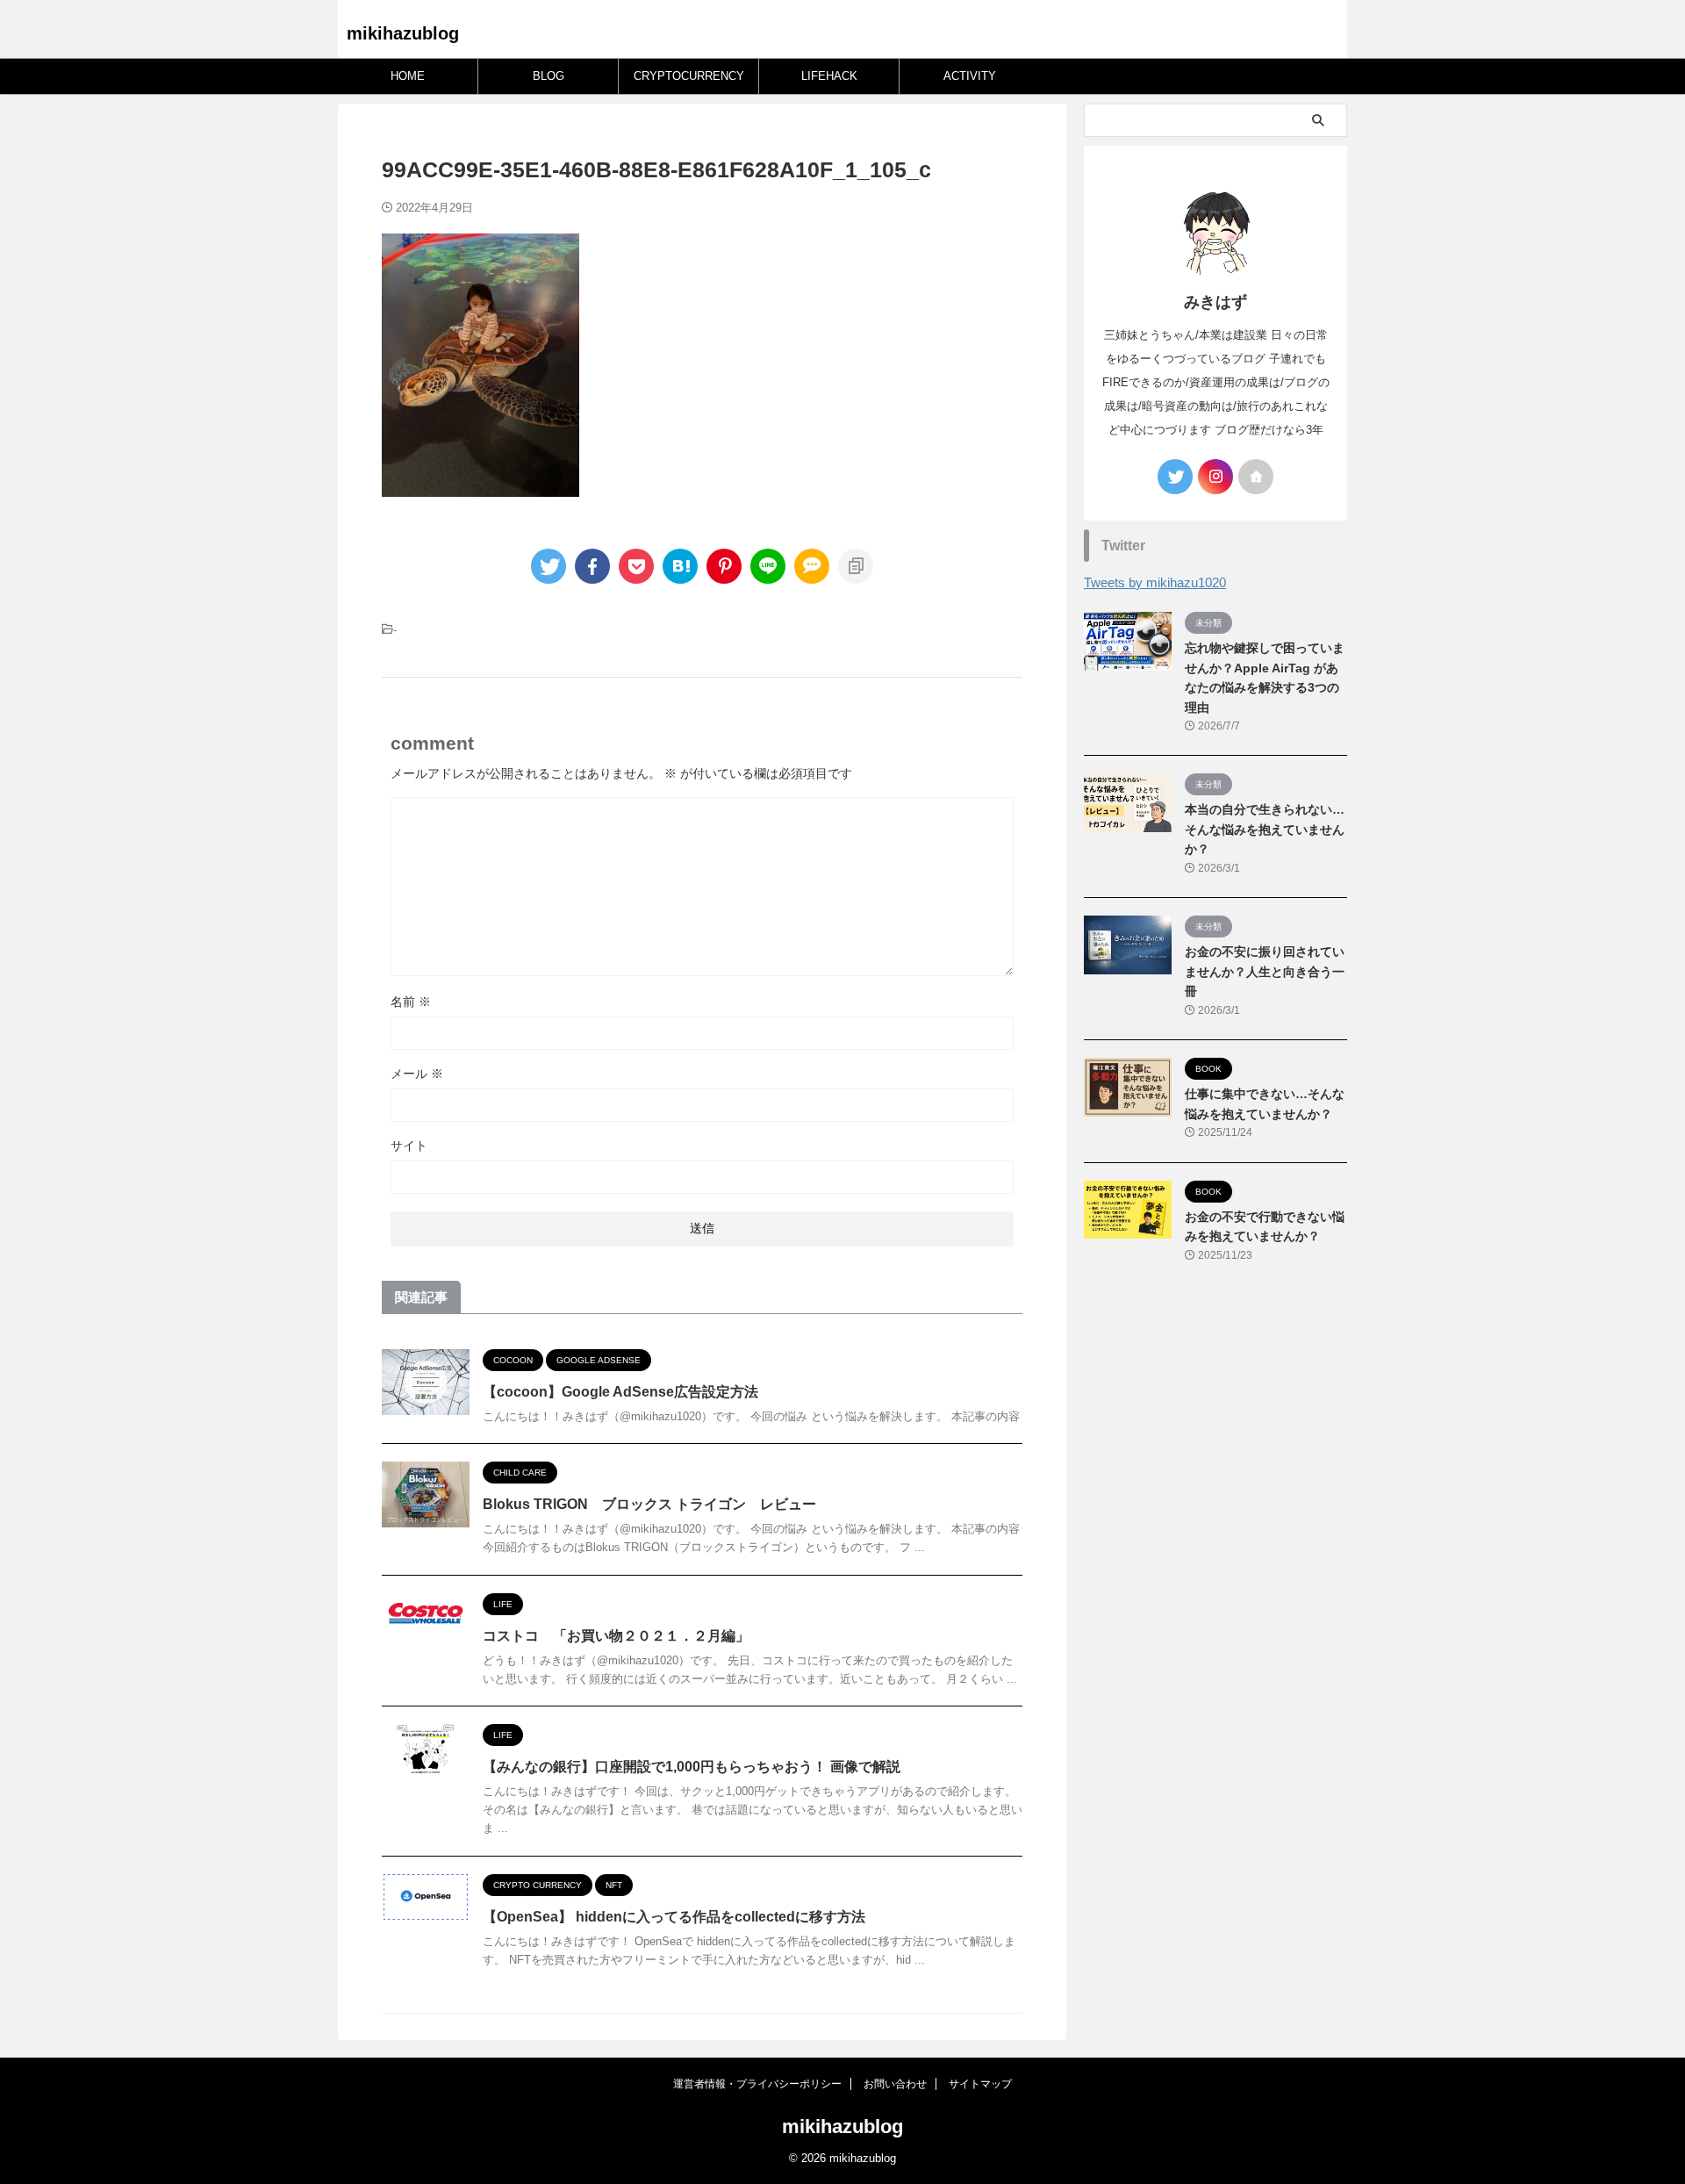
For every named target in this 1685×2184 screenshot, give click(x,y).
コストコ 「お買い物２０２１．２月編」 (616, 1636)
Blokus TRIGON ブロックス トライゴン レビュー (649, 1504)
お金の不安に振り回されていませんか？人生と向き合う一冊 (1265, 971)
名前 (411, 1002)
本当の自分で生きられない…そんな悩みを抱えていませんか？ (1265, 829)
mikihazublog (403, 33)
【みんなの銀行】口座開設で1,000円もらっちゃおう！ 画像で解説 (692, 1767)
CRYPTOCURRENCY (689, 76)
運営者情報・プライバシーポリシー (757, 2084)
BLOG (549, 76)
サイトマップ (980, 2084)
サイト (409, 1146)
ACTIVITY (970, 76)
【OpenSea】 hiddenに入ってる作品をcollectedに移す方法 (674, 1917)
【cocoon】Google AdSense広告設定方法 (620, 1392)
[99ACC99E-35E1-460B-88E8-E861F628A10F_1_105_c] (680, 566)
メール (417, 1074)
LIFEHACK (829, 76)
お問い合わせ (895, 2084)
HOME (408, 76)
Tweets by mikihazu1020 (1155, 582)
